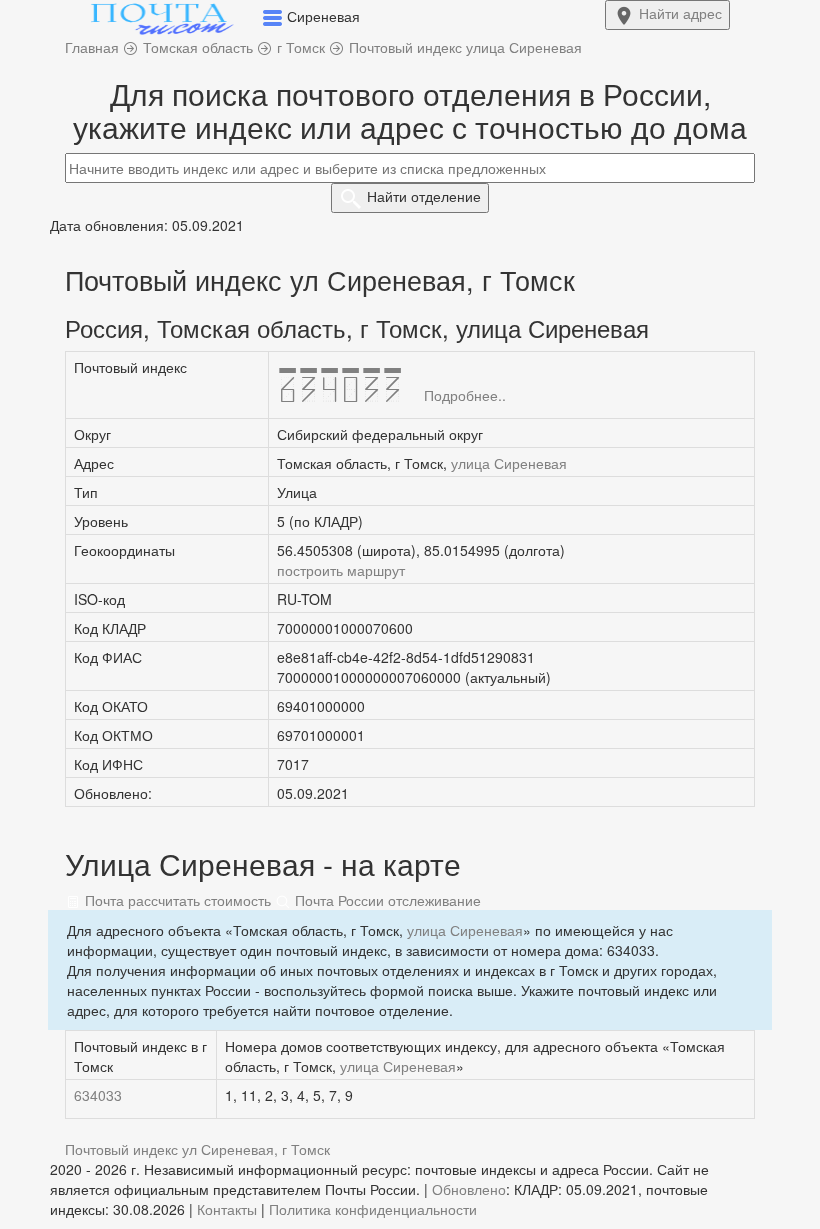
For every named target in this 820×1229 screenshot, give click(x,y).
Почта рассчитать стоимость (176, 900)
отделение (424, 196)
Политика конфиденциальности (373, 1209)
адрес (680, 13)
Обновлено (469, 1189)
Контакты (227, 1209)
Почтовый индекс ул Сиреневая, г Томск (197, 1149)
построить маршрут (341, 570)
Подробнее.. (465, 395)
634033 (98, 1095)
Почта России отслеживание (386, 900)
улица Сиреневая (509, 463)
